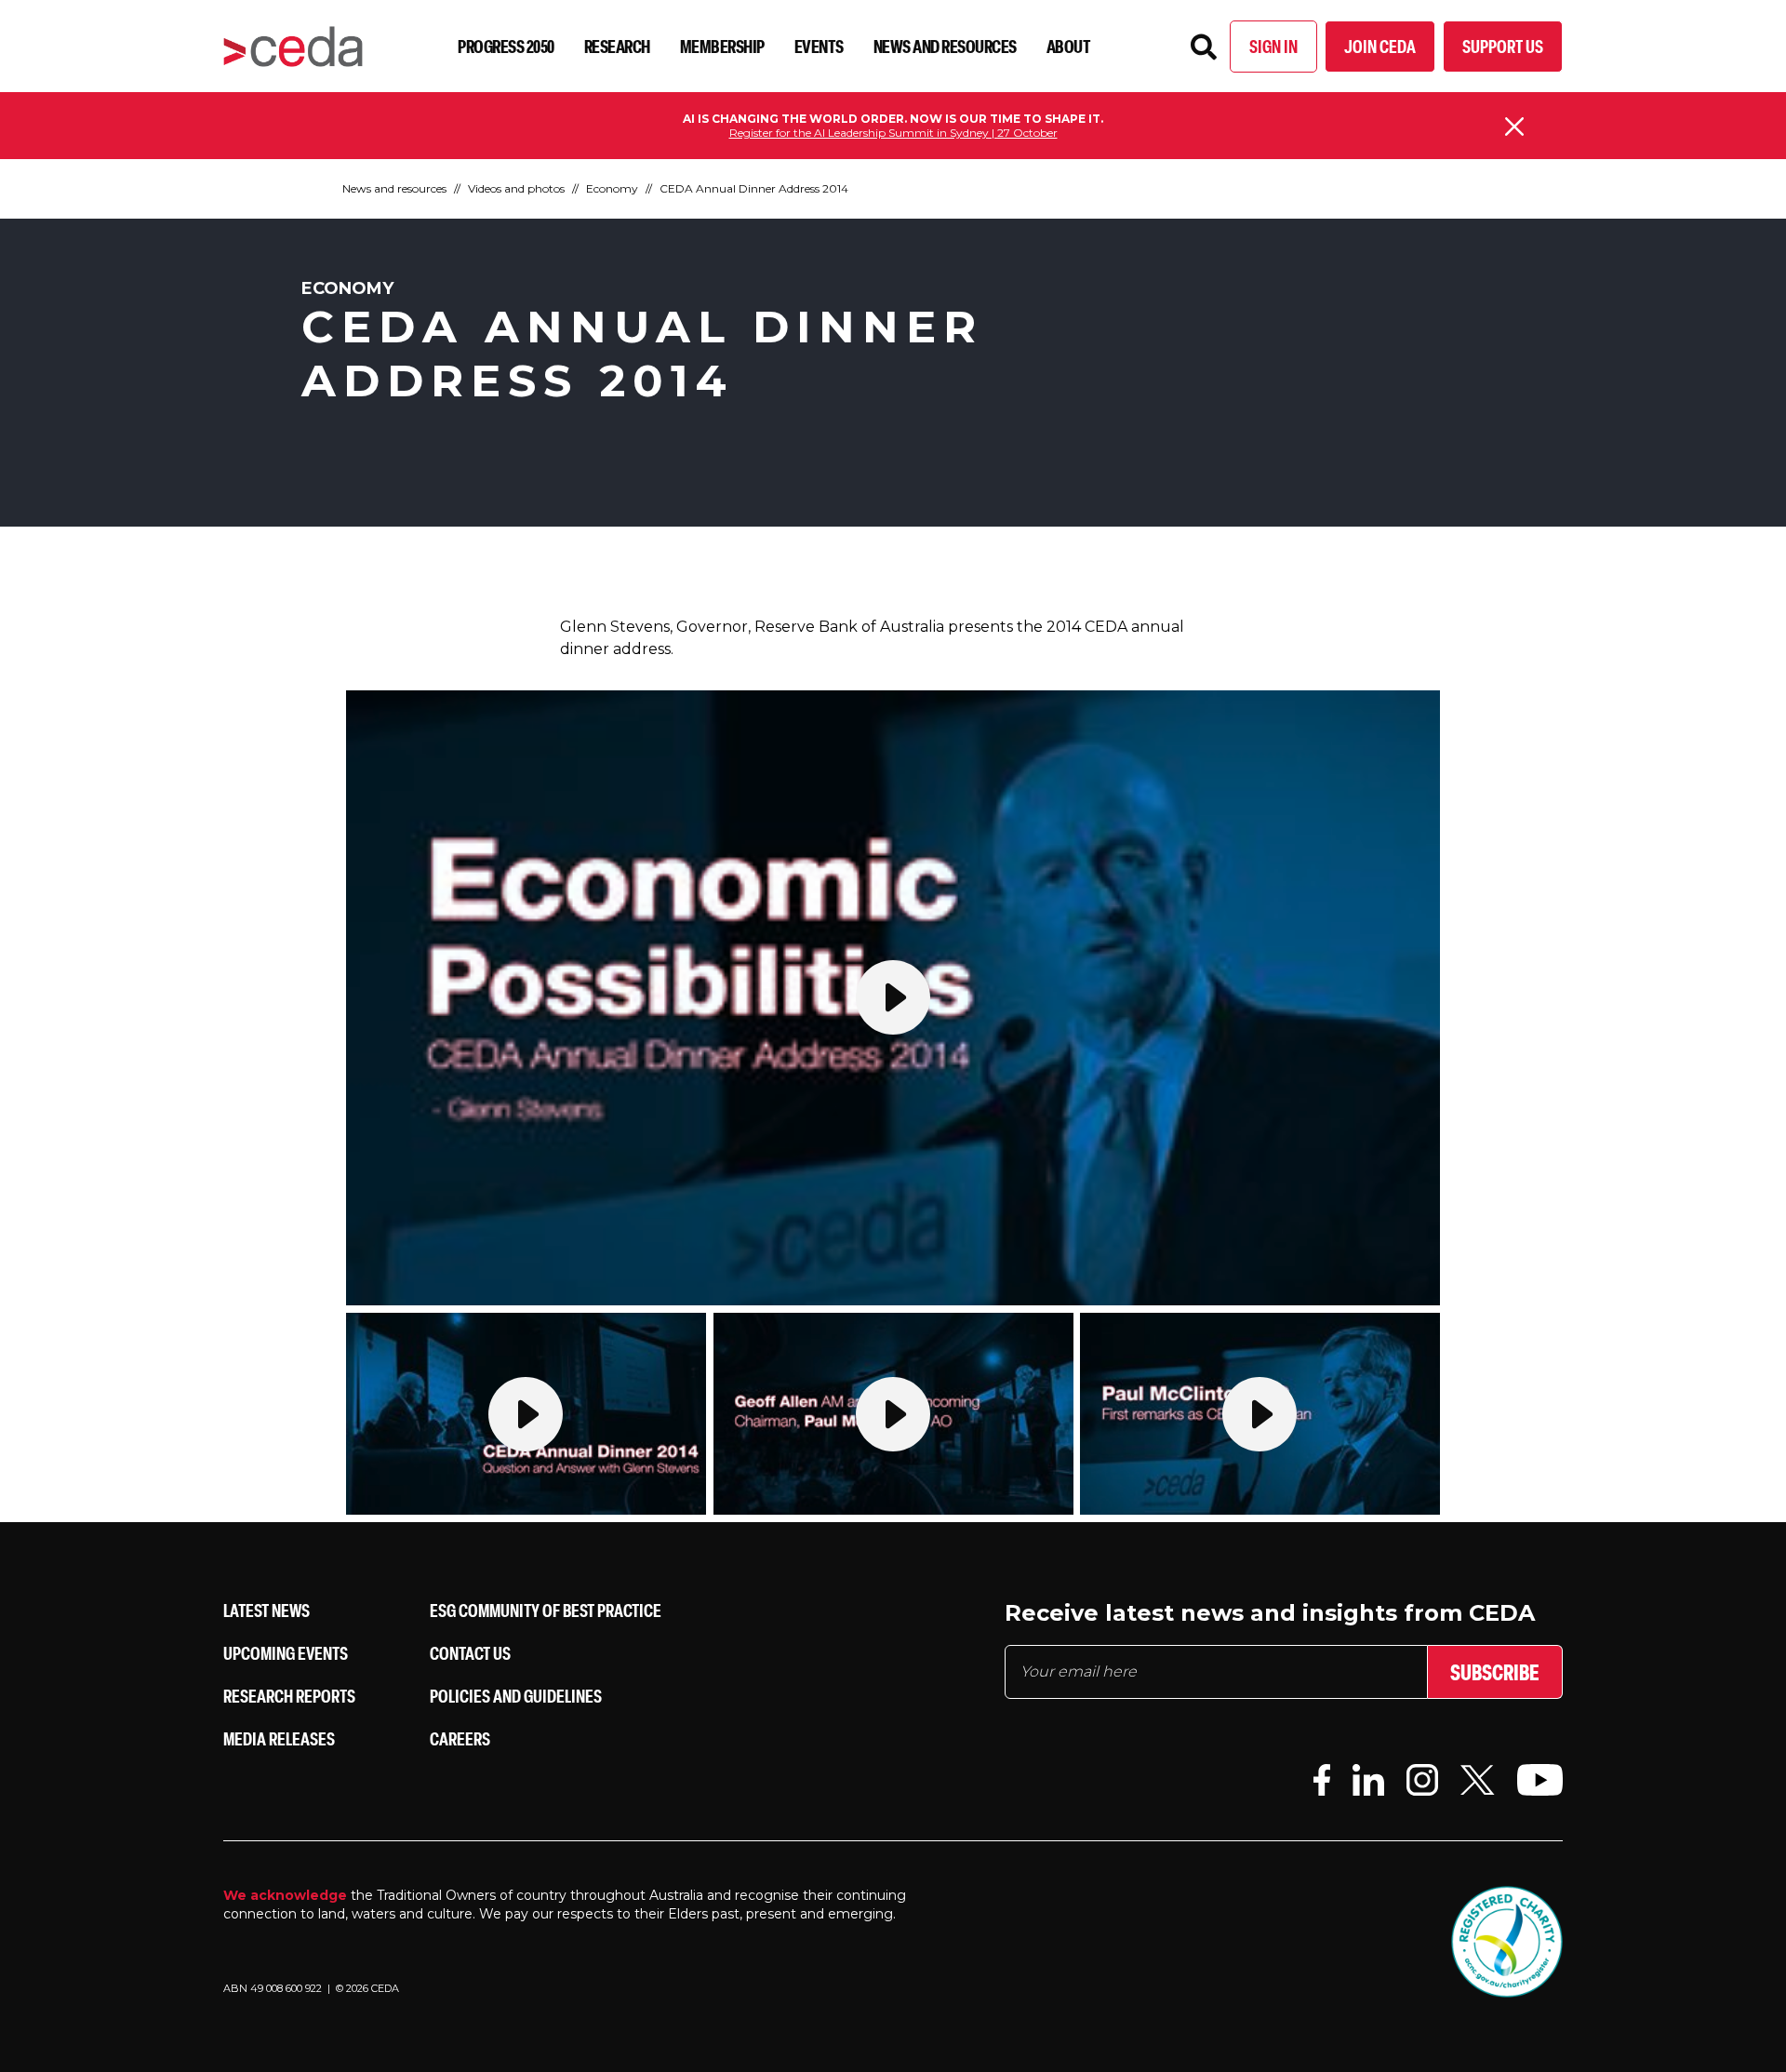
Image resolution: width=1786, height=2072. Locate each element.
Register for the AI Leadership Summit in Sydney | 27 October (893, 133)
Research (617, 46)
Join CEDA (1380, 46)
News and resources (945, 46)
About (1069, 46)
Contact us (470, 1653)
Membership (722, 46)
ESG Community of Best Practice (546, 1610)
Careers (460, 1738)
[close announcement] (1514, 127)
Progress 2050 (506, 46)
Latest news (267, 1610)
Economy (612, 188)
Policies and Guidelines (516, 1696)
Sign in (1273, 46)
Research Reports (289, 1696)
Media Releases (279, 1738)
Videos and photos (516, 188)
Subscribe (1495, 1672)
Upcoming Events (286, 1653)
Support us (1503, 46)
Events (819, 46)
